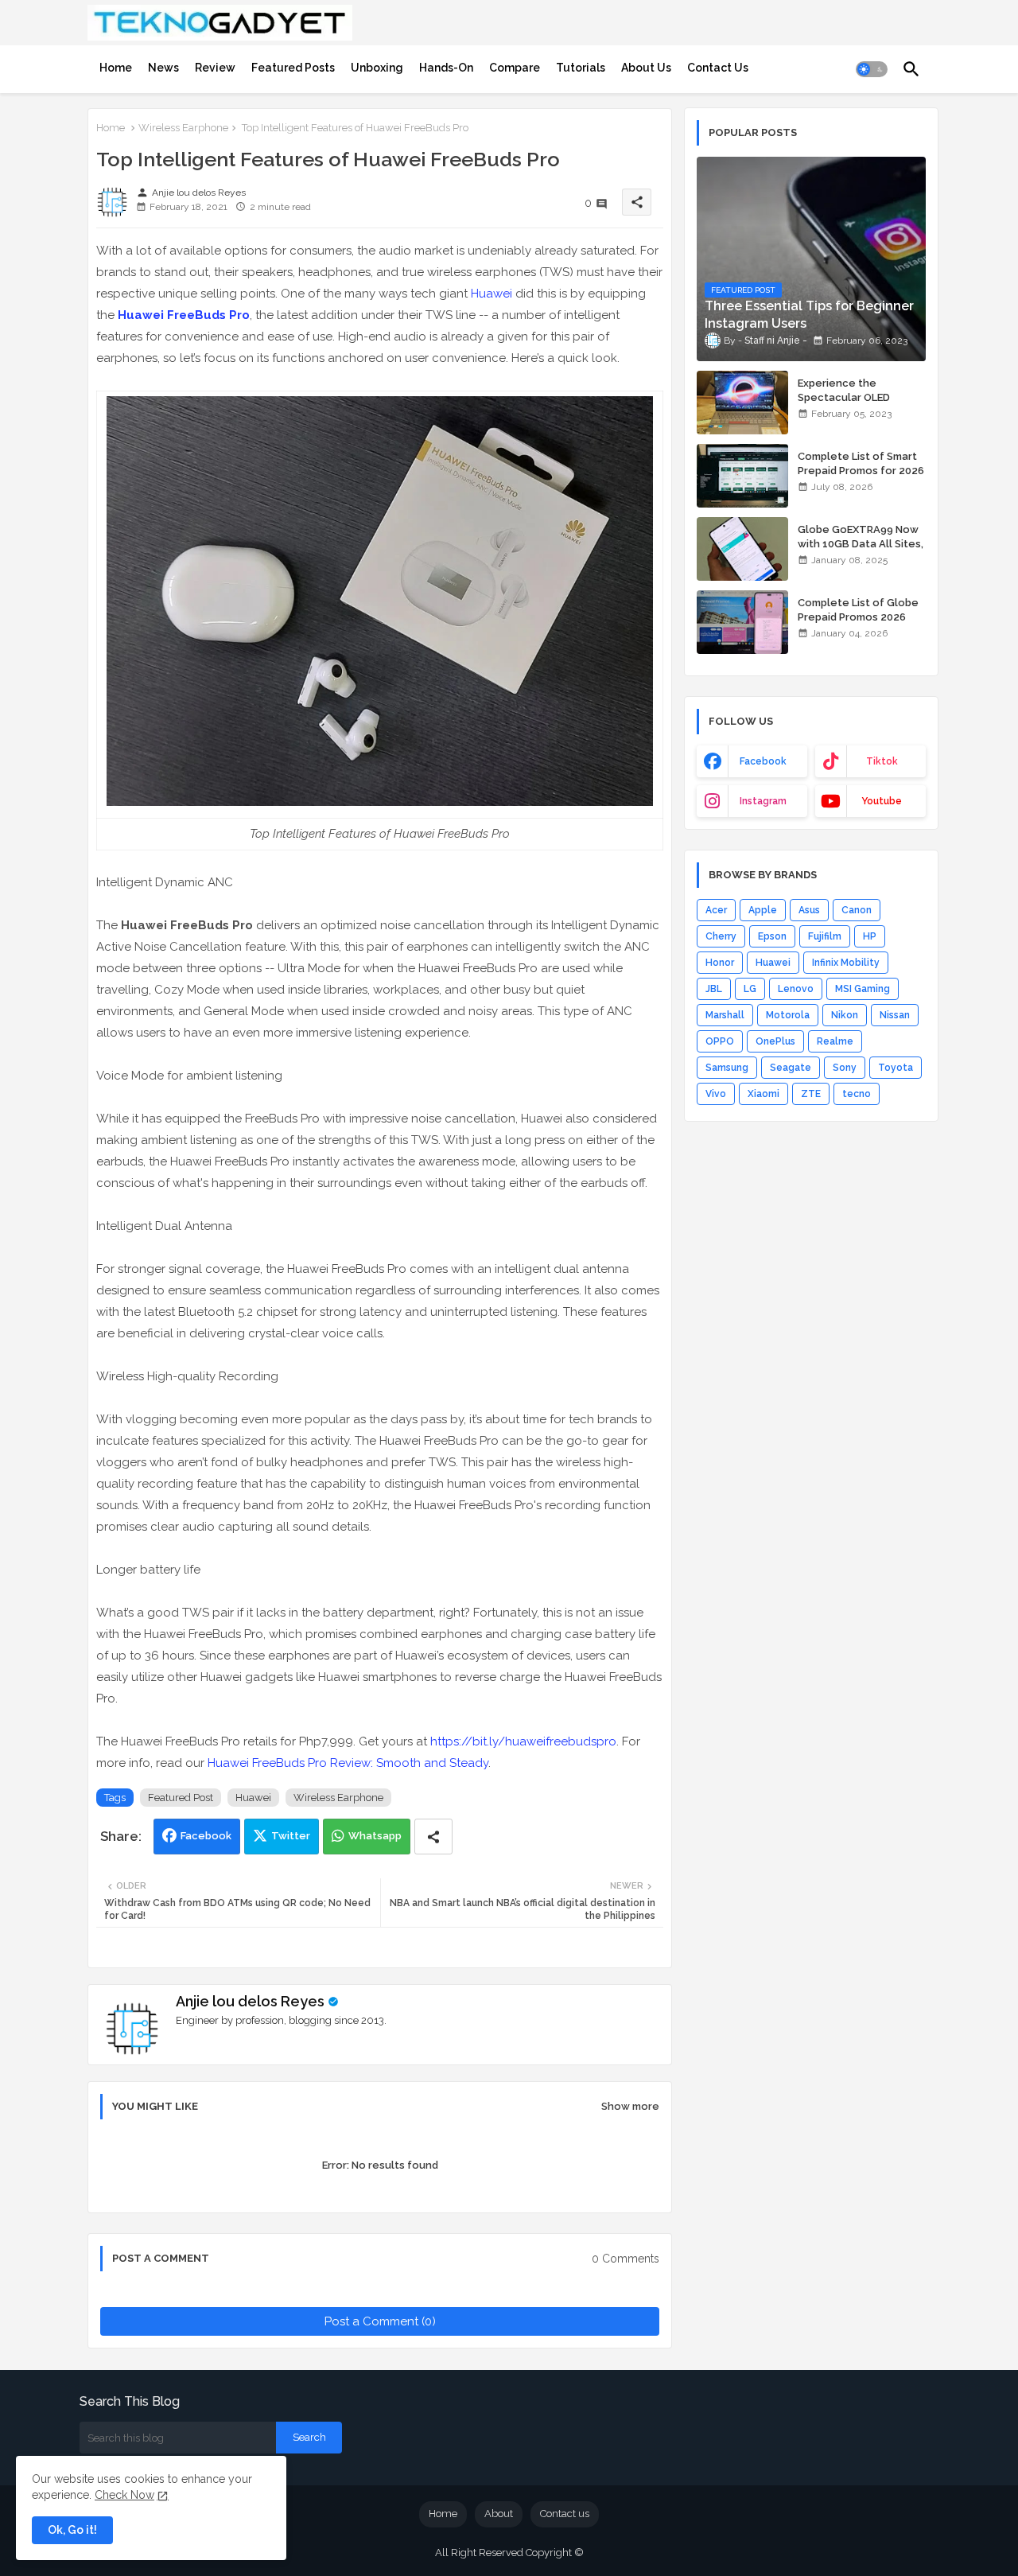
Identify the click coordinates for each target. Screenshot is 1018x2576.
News (163, 68)
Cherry (721, 936)
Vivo (716, 1094)
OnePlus (775, 1041)
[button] (872, 69)
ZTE (811, 1094)
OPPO (720, 1041)
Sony (845, 1068)
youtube (882, 801)
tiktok (882, 761)
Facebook (206, 1836)
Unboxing (377, 68)
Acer (716, 910)
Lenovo (796, 989)
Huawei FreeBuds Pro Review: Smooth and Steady (348, 1763)
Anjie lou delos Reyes (250, 2001)
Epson (772, 936)
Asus (809, 910)
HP (870, 936)
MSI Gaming (863, 989)
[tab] (116, 68)
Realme (835, 1041)
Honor (720, 963)
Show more (630, 2106)
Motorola (788, 1015)
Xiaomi (763, 1094)
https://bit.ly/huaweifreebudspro (523, 1741)
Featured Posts (293, 68)
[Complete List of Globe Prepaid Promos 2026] (742, 622)
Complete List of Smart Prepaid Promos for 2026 (861, 463)
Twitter (291, 1836)
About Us (646, 68)
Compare (515, 68)
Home (116, 68)
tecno (857, 1094)
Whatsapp (375, 1836)
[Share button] (433, 1837)
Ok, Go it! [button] (72, 2530)
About (499, 2514)
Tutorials (581, 68)
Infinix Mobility (846, 963)
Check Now (124, 2495)
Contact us (565, 2514)
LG (750, 989)
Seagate (791, 1068)
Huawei (492, 294)
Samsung (727, 1068)
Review (215, 68)
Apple (763, 910)
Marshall (725, 1015)
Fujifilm (825, 936)
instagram (763, 801)
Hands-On (446, 68)
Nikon (845, 1015)
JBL (714, 989)
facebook (763, 761)
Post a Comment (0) (380, 2321)
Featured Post (181, 1798)
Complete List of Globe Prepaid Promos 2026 (858, 610)
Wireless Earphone (183, 128)
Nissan (895, 1015)
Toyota (896, 1068)
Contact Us (718, 68)
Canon (857, 910)
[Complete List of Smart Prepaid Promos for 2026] (742, 476)
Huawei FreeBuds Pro (184, 315)
